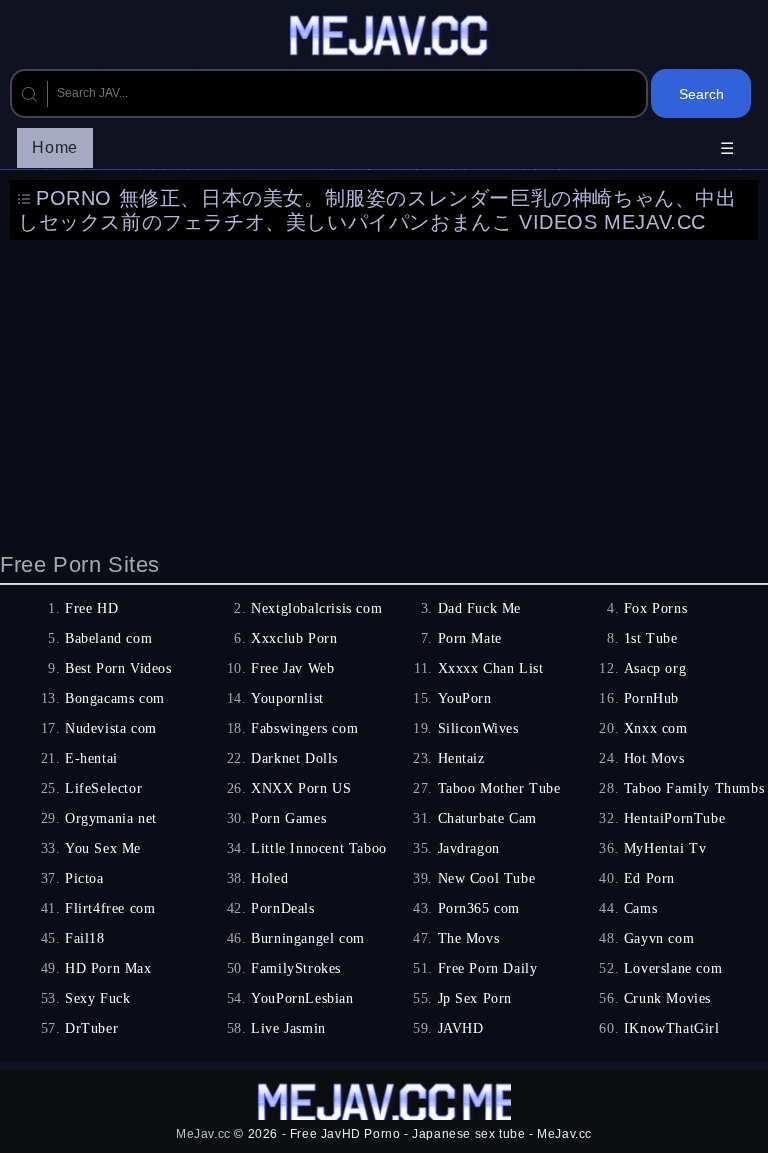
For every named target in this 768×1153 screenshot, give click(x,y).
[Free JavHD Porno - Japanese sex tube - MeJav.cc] (392, 38)
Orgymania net (111, 818)
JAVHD (461, 1028)
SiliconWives (478, 728)
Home (54, 147)
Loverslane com (673, 968)
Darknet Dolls (294, 758)
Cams (640, 908)
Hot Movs (654, 758)
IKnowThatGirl (672, 1028)
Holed (269, 878)
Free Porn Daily (488, 968)
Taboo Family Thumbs (694, 788)
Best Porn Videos (118, 668)
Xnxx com (656, 728)
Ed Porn (649, 878)
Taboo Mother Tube (499, 788)
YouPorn (465, 698)
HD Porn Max (108, 968)
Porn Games (288, 818)
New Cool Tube (487, 878)
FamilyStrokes (296, 968)
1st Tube (651, 638)
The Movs (469, 938)
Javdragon (469, 848)
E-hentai (91, 758)
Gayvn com (659, 938)
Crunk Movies (667, 998)
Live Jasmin (288, 1028)
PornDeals (282, 908)
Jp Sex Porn (475, 998)
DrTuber (91, 1028)
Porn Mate (470, 638)
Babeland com (108, 638)
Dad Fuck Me (480, 608)
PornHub (651, 698)
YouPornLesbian (302, 998)
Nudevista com (111, 728)
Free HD (91, 608)
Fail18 (85, 938)
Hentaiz (461, 758)
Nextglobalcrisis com (316, 608)
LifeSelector (103, 788)
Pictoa (84, 878)
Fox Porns (655, 608)
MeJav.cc (203, 1134)
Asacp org (655, 668)
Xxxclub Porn (294, 638)
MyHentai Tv (665, 848)
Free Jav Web (292, 668)
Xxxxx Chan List (491, 668)
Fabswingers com (304, 728)
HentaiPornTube (674, 818)
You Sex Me (103, 848)
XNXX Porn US (301, 788)
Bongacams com (115, 698)
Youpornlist (287, 698)
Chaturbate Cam (487, 818)
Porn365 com (479, 908)
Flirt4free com (110, 908)
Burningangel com (308, 938)
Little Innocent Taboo (319, 848)
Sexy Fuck (97, 998)
